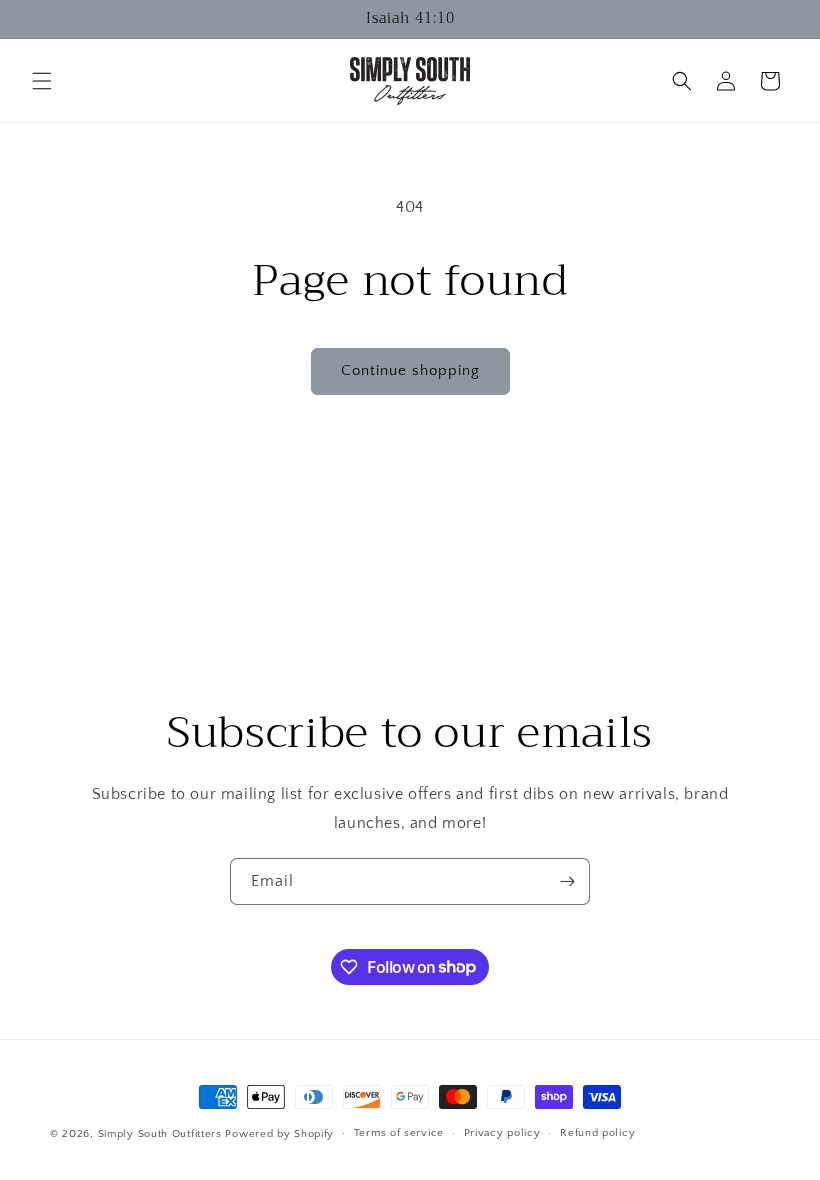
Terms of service (399, 1133)
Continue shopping (410, 370)
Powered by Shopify (279, 1134)
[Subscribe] (567, 881)
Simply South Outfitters (160, 1134)
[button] (42, 81)
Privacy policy (502, 1133)
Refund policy (597, 1133)
